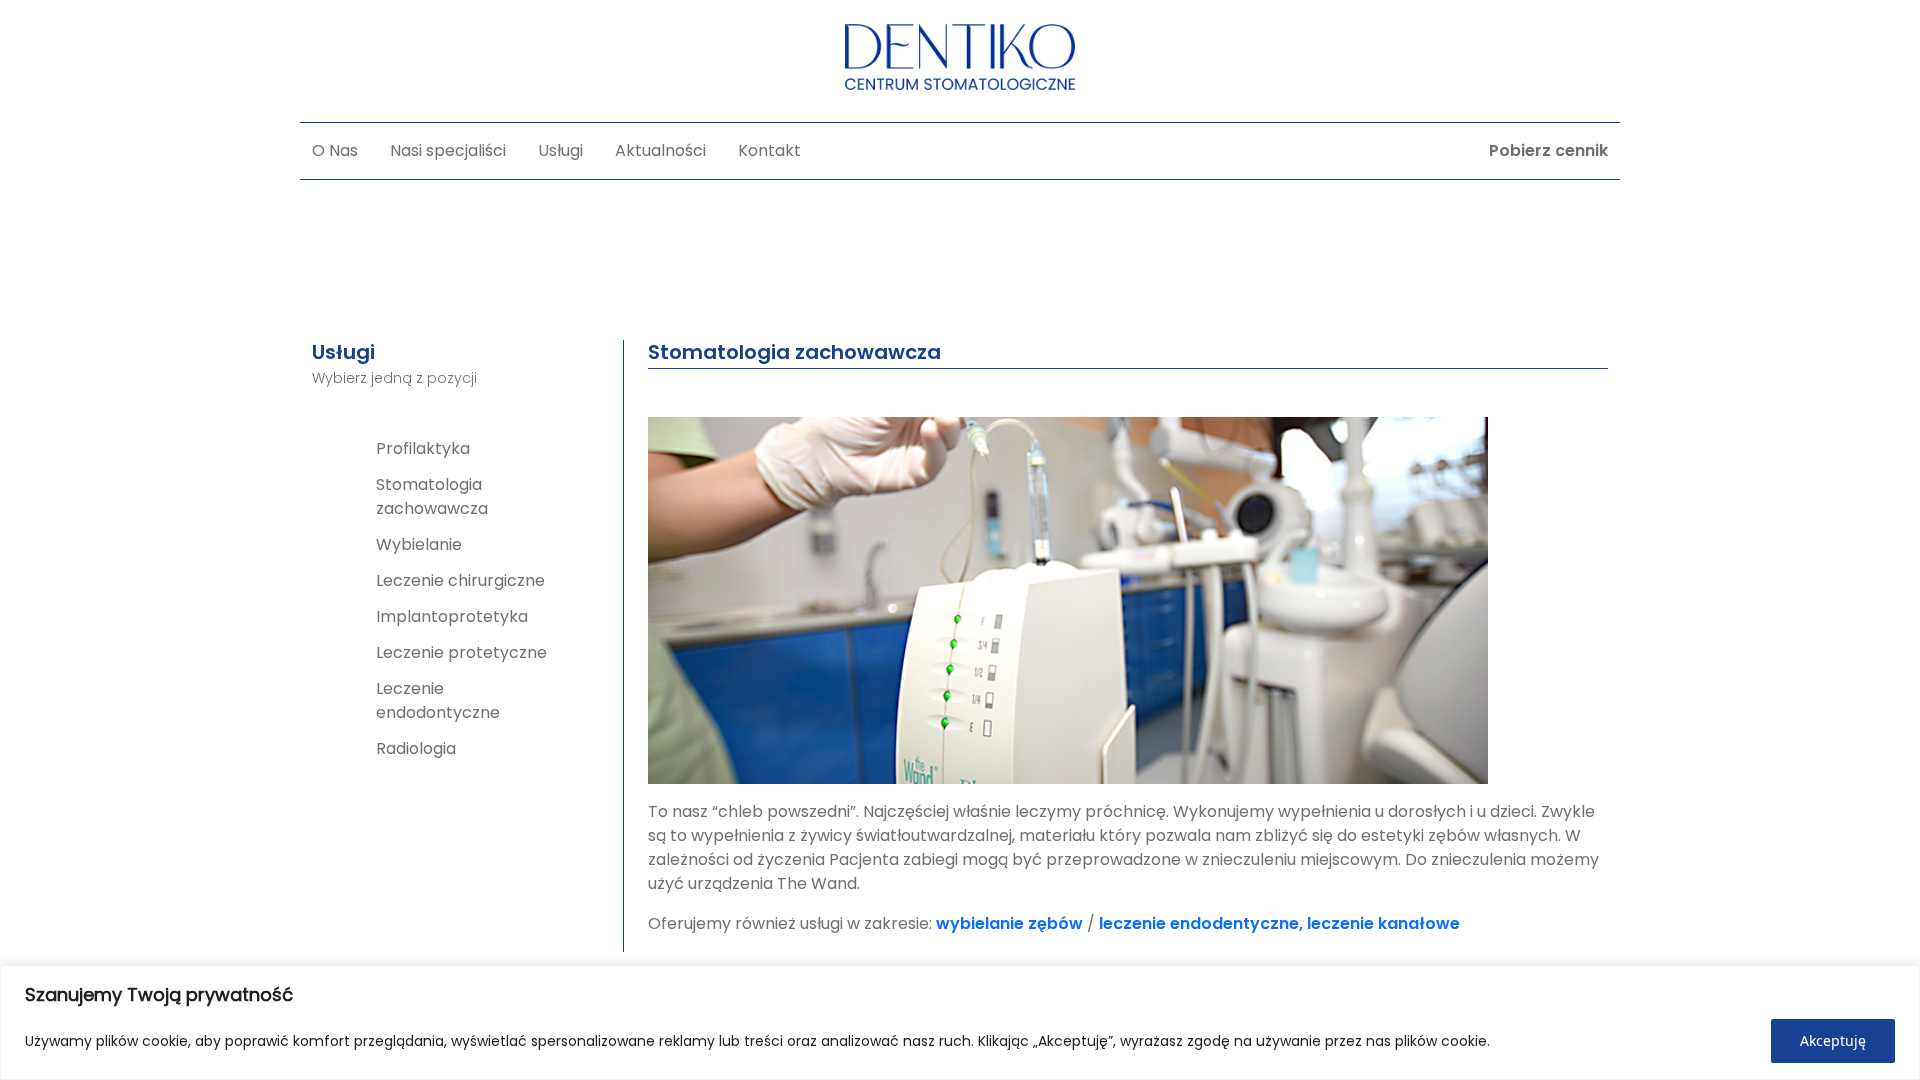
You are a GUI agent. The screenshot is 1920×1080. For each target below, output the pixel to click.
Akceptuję (1833, 1040)
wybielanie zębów (1009, 923)
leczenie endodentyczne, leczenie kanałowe (1279, 923)
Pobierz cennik (1548, 150)
